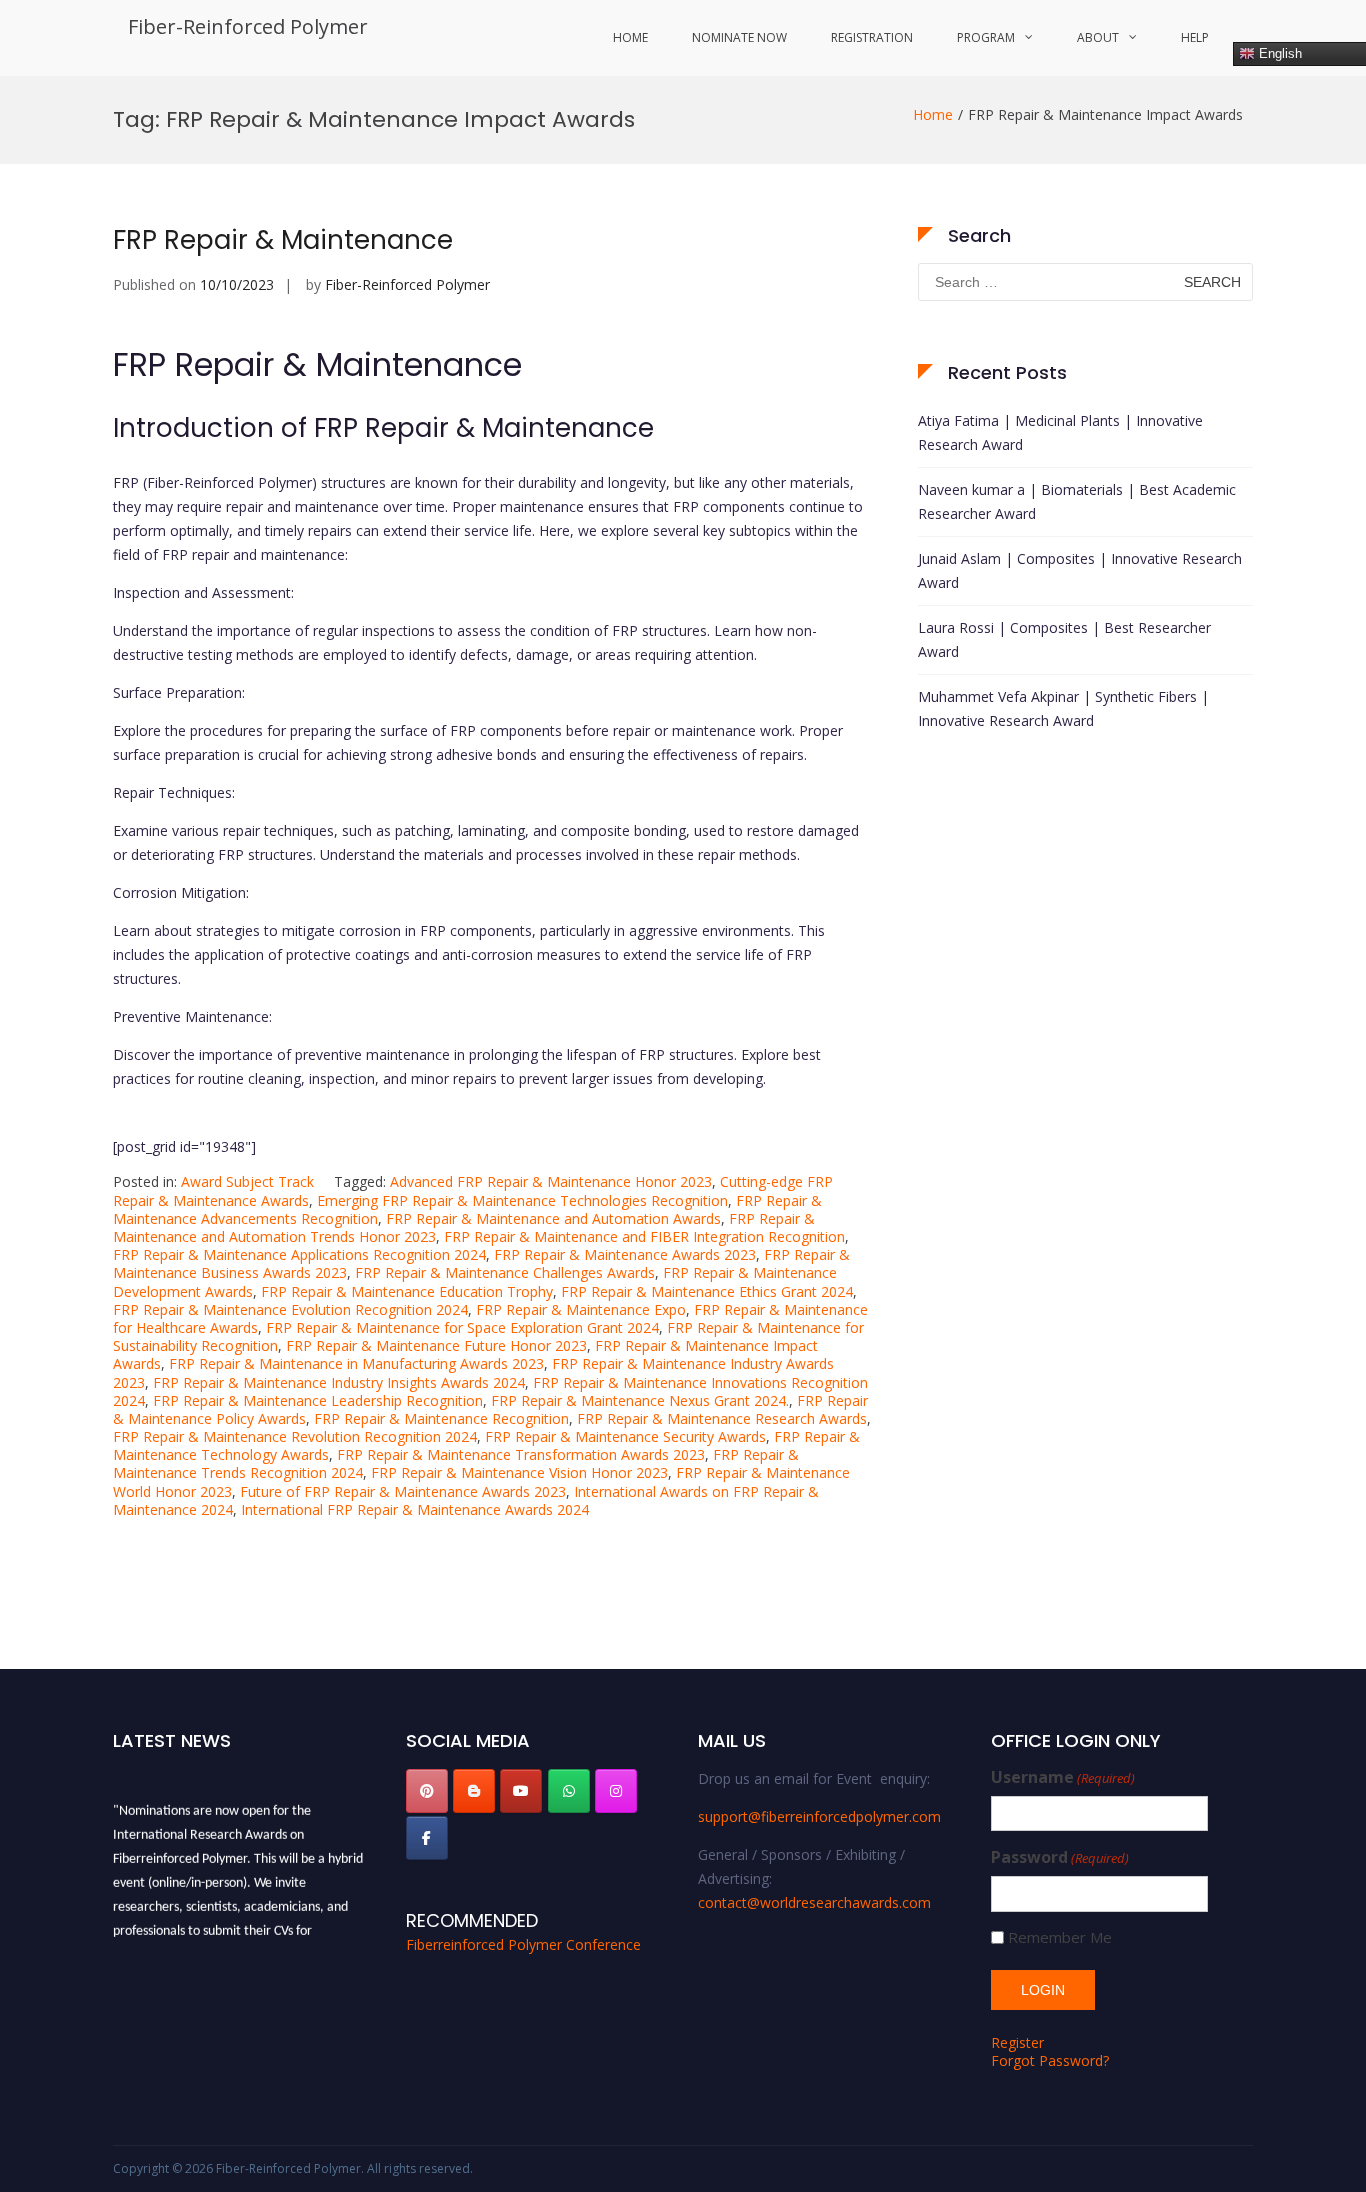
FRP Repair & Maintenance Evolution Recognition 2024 (290, 1309)
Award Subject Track (247, 1181)
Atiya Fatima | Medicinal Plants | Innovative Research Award (1060, 432)
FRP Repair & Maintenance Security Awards (625, 1436)
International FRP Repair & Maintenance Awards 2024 (415, 1509)
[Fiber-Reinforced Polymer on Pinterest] (427, 1791)
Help (1195, 37)
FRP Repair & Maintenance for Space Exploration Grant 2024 (462, 1327)
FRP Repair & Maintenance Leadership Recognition (318, 1400)
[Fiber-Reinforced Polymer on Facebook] (427, 1838)
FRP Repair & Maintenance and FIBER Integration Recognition (644, 1236)
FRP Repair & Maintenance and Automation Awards (553, 1218)
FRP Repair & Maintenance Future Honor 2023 (436, 1345)
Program (986, 37)
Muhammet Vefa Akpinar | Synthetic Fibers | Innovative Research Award (1063, 708)
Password (1060, 1857)
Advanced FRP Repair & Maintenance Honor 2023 (551, 1181)
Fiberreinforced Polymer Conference (523, 1944)
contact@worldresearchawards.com (814, 1902)
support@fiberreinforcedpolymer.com (819, 1816)
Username (1063, 1777)
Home (630, 37)
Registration (872, 37)
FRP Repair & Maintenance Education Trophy (407, 1291)
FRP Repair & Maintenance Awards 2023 (625, 1254)
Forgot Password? (1050, 2060)
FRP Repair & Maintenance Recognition (441, 1418)
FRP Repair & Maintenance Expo (581, 1309)
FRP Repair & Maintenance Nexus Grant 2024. (640, 1400)
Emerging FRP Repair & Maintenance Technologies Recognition (522, 1200)
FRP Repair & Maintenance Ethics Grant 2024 (707, 1291)
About (1098, 37)
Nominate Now (739, 37)
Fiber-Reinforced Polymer (248, 26)
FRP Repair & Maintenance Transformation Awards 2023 (521, 1454)
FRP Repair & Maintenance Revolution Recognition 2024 (295, 1436)
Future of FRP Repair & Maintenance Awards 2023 (403, 1491)
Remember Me (1060, 1937)
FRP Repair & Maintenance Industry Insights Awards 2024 (339, 1382)
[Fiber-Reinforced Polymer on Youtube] (521, 1791)
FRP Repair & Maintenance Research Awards (722, 1418)
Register (1017, 2042)
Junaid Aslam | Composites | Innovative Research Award (1080, 570)
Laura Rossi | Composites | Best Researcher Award (1064, 639)
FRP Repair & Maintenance (283, 240)
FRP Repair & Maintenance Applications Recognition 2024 (299, 1254)
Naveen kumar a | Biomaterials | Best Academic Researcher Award (1077, 501)
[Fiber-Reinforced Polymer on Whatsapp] (569, 1791)
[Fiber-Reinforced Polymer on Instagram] (616, 1791)
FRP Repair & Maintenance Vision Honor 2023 (519, 1472)
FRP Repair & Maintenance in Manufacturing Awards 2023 (356, 1363)
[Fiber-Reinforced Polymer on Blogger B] (474, 1791)
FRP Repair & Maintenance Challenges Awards (505, 1272)
